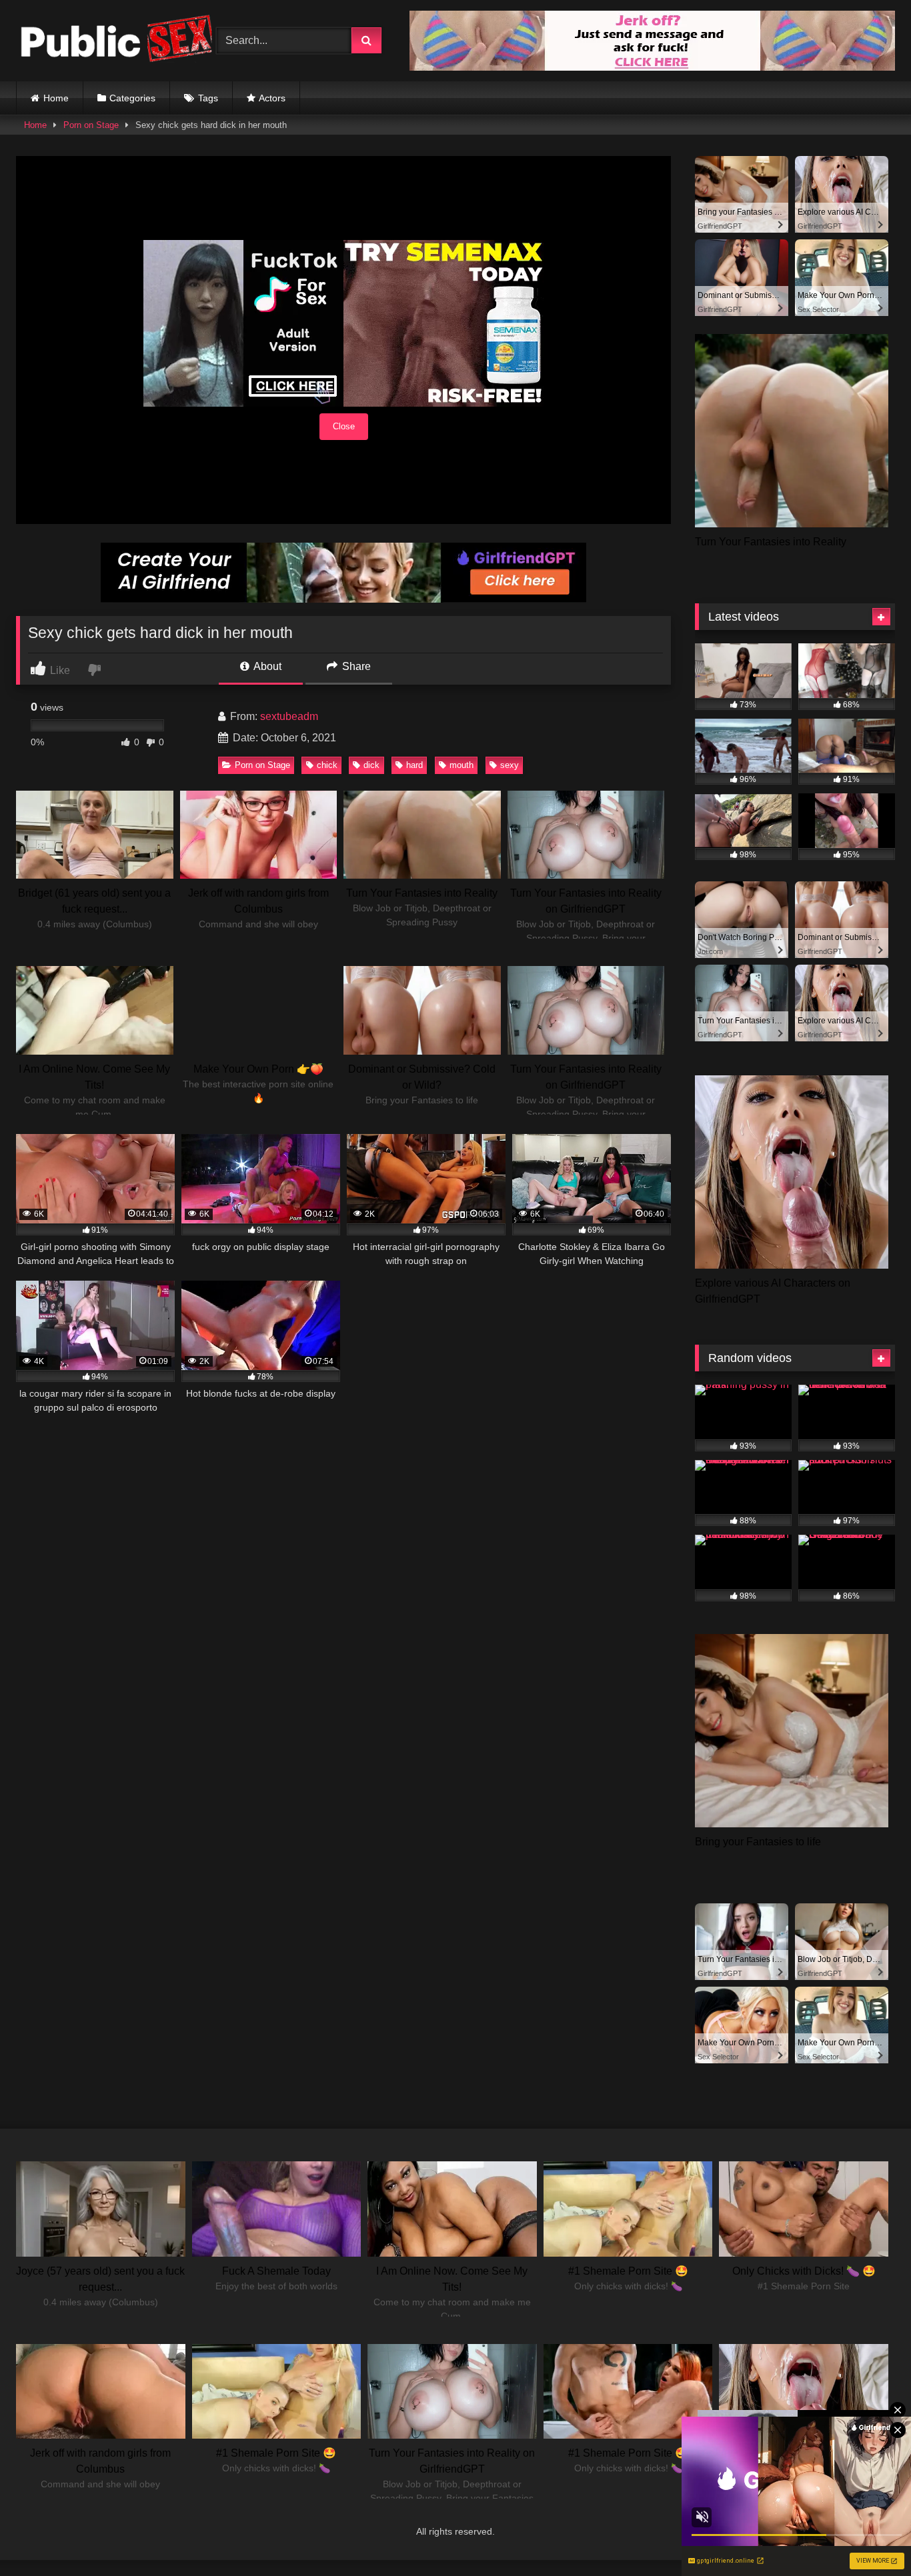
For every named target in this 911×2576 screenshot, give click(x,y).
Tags (208, 98)
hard (414, 765)
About (266, 666)
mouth (462, 765)
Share (355, 666)
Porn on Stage (91, 125)
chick (327, 765)
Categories (132, 98)
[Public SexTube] (116, 41)
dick (371, 765)
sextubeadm (289, 716)
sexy (510, 765)
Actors (272, 98)
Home (56, 98)
